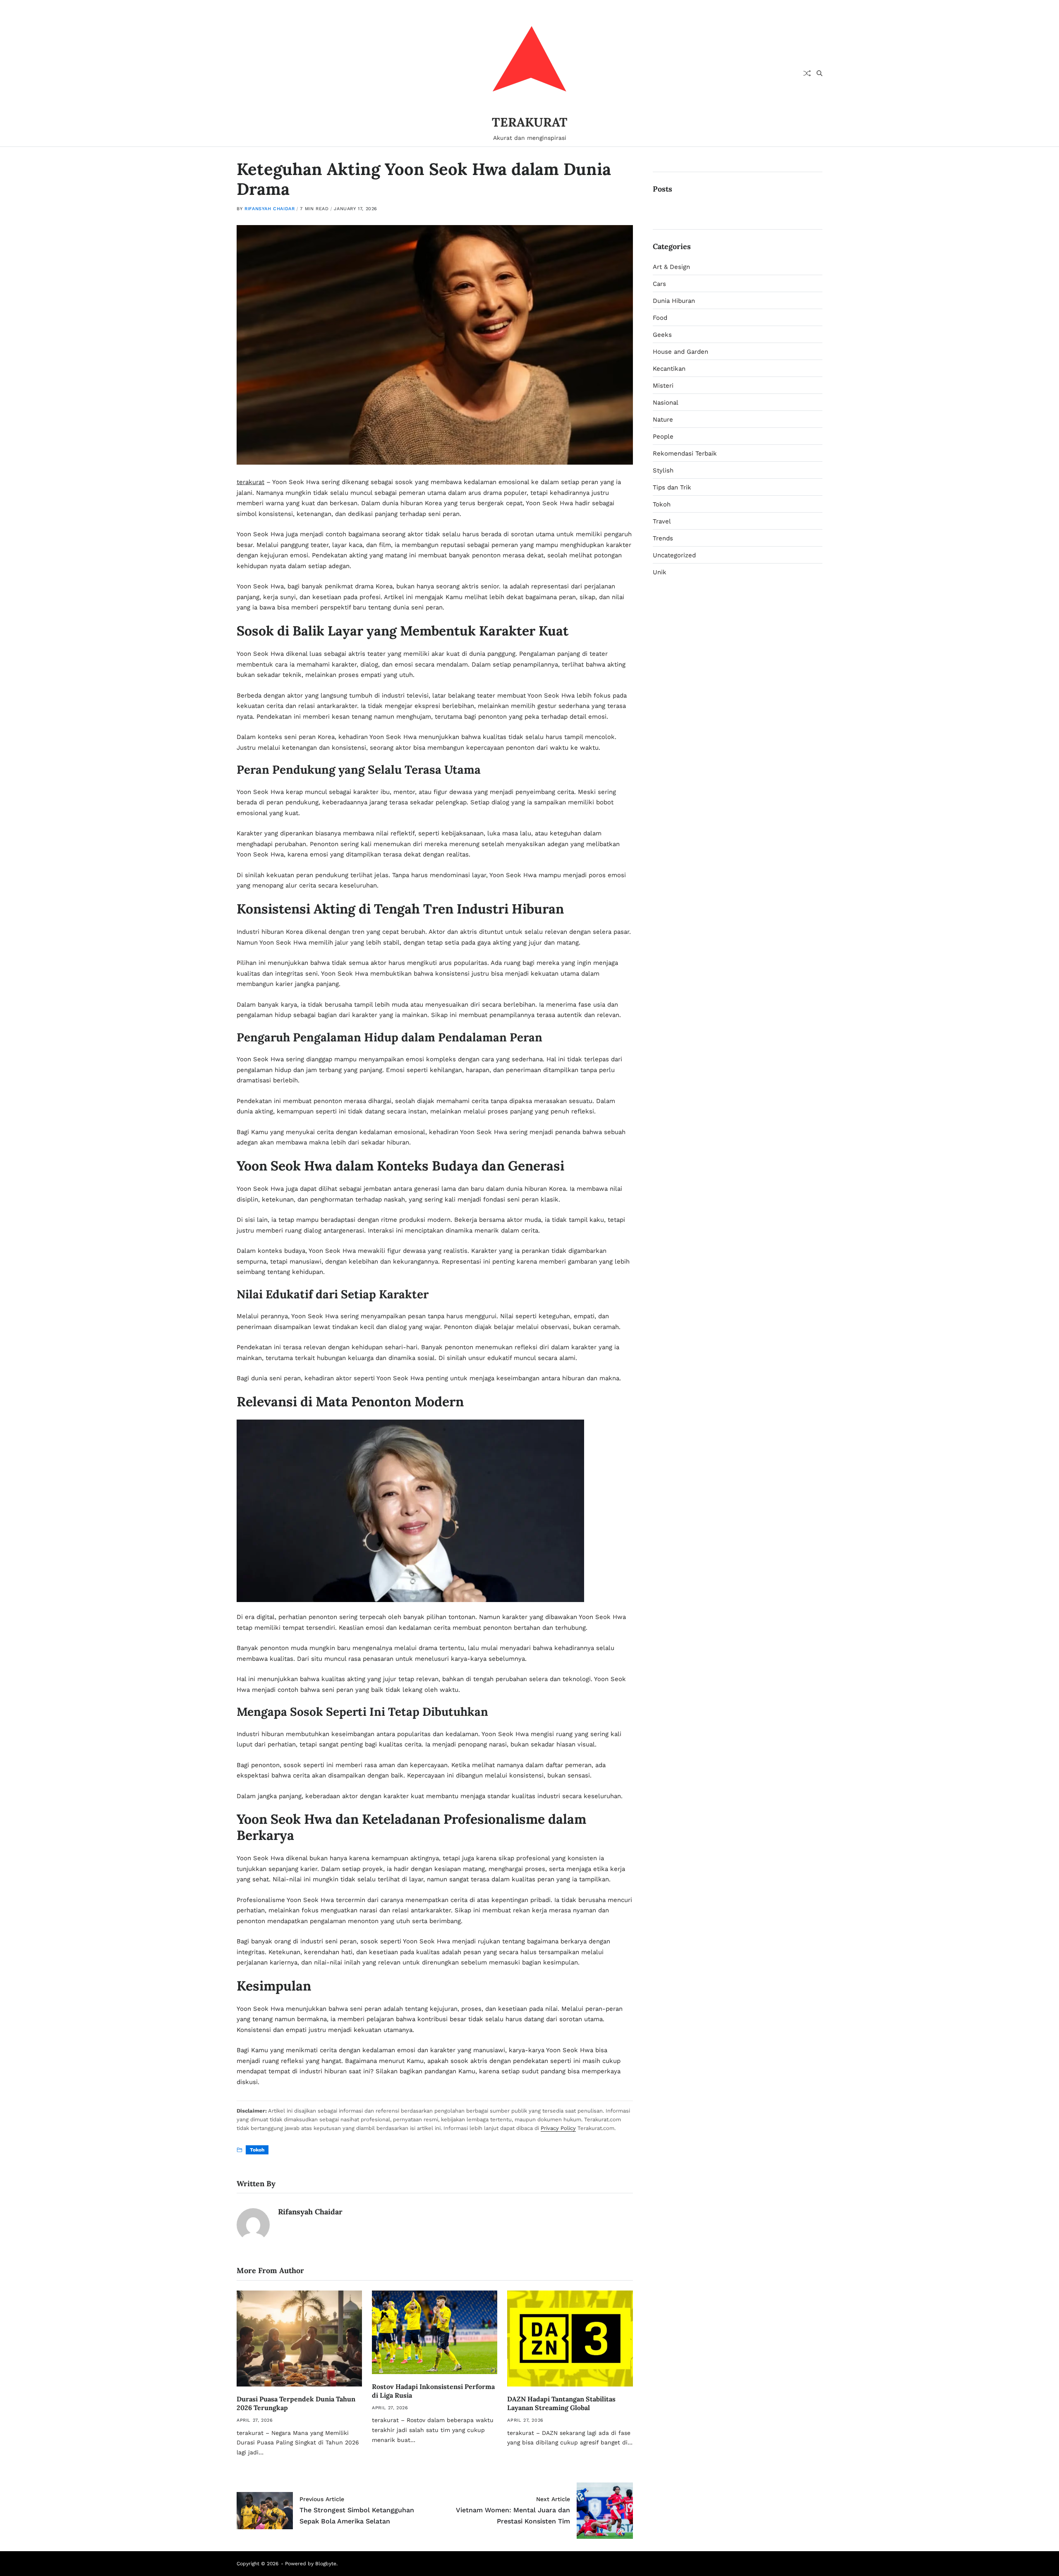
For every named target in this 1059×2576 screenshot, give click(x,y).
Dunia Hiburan (674, 301)
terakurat (250, 482)
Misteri (663, 386)
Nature (663, 420)
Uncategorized (674, 555)
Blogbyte (326, 2564)
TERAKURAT (530, 122)
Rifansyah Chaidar (270, 209)
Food (660, 318)
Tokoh (257, 2150)
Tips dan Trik (672, 487)
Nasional (666, 403)
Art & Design (671, 267)
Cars (659, 284)
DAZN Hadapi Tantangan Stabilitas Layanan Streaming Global (561, 2403)
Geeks (662, 335)
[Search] (819, 73)
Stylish (663, 470)
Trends (663, 538)
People (663, 437)
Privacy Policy (558, 2128)
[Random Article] (807, 73)
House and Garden (680, 352)
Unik (660, 572)
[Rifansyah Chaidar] (253, 2225)
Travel (662, 521)
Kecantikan (669, 369)
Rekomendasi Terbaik (685, 453)
